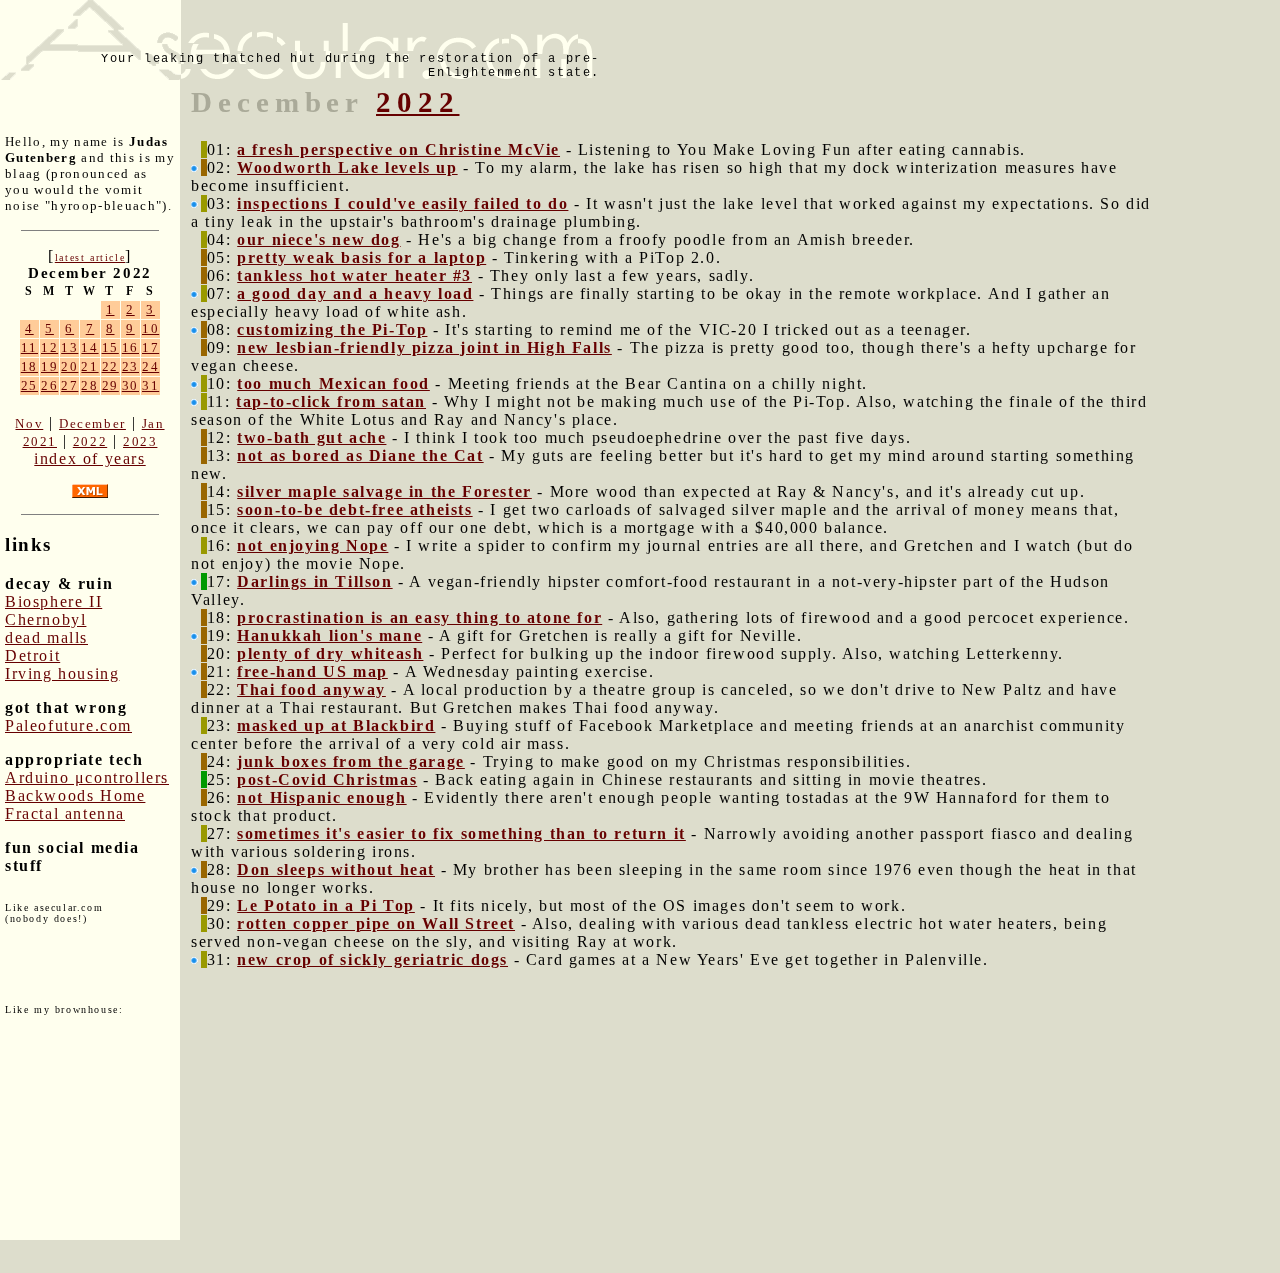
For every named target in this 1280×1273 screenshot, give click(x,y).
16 (130, 347)
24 (150, 366)
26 (49, 385)
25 (29, 385)
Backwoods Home (75, 795)
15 (110, 347)
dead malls (46, 637)
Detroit (32, 655)
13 (69, 347)
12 (49, 347)
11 (29, 347)
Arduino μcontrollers (87, 777)
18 (29, 366)
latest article (90, 257)
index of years (89, 458)
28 (89, 385)
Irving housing (62, 673)
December (92, 423)
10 (150, 328)
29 (110, 385)
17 (150, 347)
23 (130, 366)
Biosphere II (53, 601)
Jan (153, 423)
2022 (90, 441)
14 (89, 347)
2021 (40, 441)
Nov (29, 423)
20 (69, 366)
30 (130, 385)
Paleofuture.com (68, 725)
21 (89, 366)
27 (69, 385)
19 (49, 366)
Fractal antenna (65, 813)
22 (110, 366)
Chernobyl (45, 619)
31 (150, 385)
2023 (140, 441)
